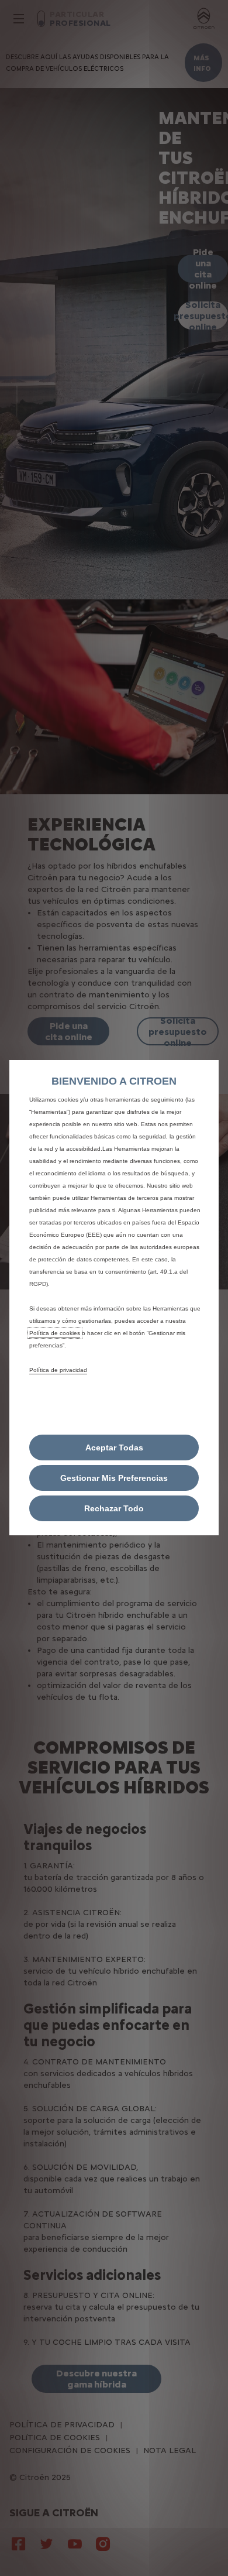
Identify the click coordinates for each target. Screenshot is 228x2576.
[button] (114, 1478)
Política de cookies (55, 1333)
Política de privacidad (58, 1370)
